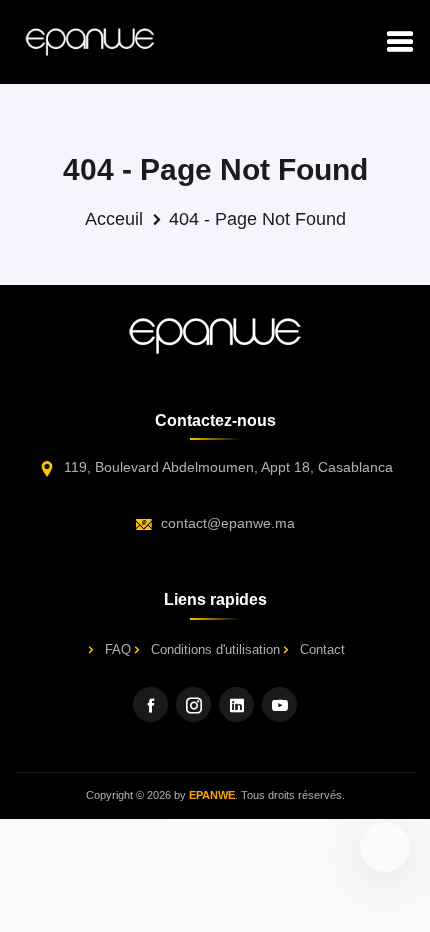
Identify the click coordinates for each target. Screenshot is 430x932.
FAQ (118, 649)
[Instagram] (193, 704)
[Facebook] (150, 704)
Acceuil (114, 219)
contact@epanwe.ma (228, 523)
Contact (322, 649)
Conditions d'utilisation (215, 649)
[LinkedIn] (236, 704)
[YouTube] (279, 704)
